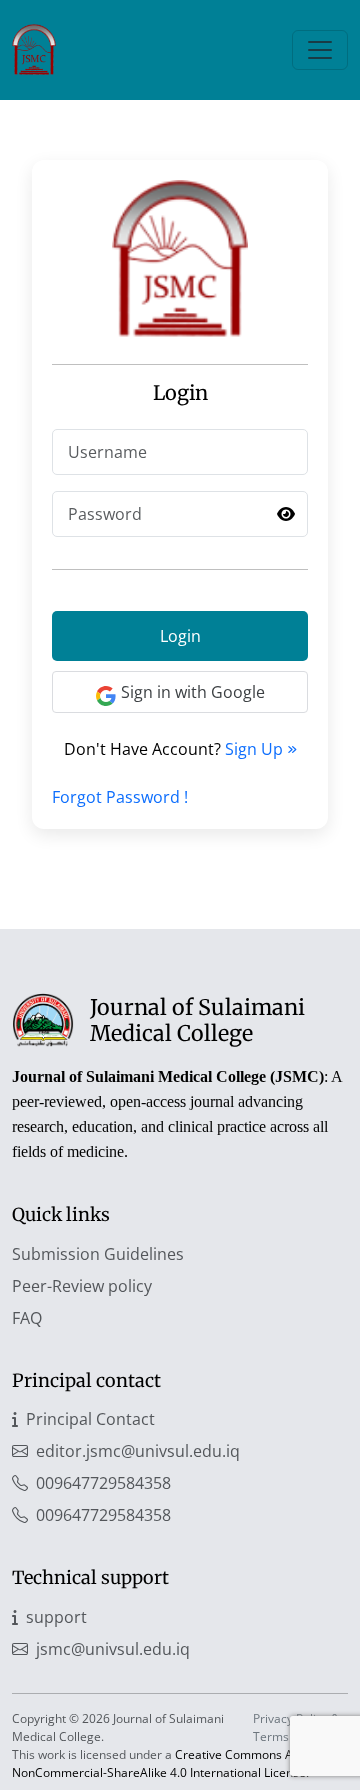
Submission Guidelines (98, 1254)
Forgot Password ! (120, 797)
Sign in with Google (193, 692)
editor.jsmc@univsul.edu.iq (138, 1451)
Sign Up (256, 749)
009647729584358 (103, 1483)
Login (180, 636)
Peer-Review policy (82, 1286)
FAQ (27, 1318)
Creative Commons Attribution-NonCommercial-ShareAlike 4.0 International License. (180, 1763)
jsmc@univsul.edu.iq (113, 1649)
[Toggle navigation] (320, 50)
